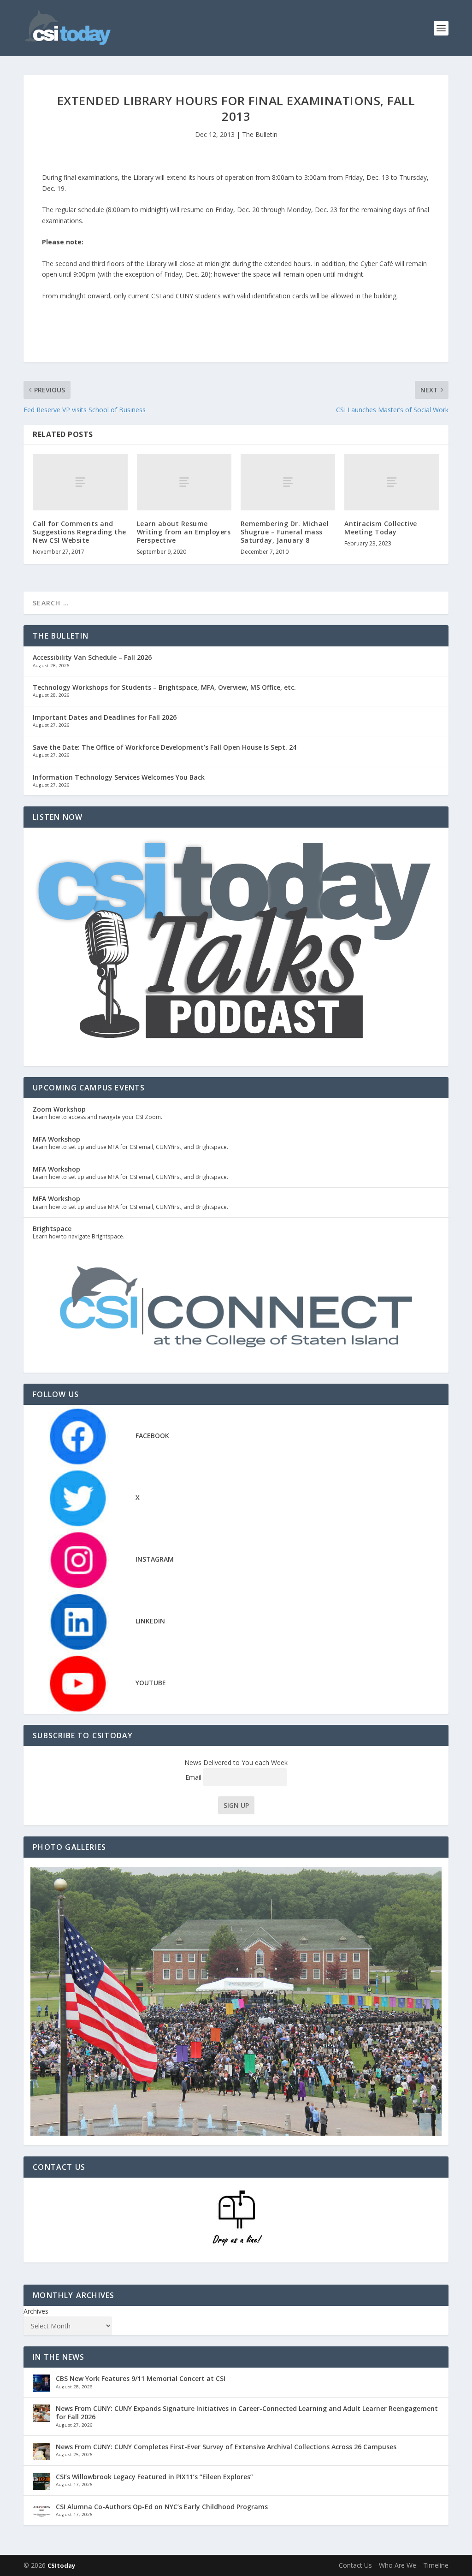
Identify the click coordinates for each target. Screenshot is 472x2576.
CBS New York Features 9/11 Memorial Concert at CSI (141, 2378)
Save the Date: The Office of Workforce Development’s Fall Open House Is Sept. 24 (165, 747)
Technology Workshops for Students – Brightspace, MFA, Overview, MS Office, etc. (164, 687)
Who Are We (398, 2565)
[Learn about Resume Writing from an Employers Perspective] (184, 482)
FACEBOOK (152, 1436)
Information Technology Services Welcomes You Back (119, 777)
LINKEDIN (150, 1621)
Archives (36, 2311)
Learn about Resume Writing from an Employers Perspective (184, 532)
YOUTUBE (151, 1683)
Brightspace (52, 1229)
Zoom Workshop (59, 1109)
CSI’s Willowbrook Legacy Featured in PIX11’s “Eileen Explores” (154, 2477)
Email (194, 1777)
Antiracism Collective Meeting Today (381, 528)
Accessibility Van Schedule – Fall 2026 (92, 657)
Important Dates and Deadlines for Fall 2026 (105, 717)
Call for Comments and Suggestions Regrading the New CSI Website (80, 532)
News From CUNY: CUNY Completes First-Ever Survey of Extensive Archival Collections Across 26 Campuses (226, 2447)
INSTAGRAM (155, 1559)
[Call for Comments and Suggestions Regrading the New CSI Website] (80, 482)
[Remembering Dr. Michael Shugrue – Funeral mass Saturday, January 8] (288, 482)
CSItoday (61, 2565)
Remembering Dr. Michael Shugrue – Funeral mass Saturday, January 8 (285, 532)
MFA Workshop (56, 1139)
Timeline (436, 2565)
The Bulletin (260, 134)
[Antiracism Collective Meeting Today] (392, 482)
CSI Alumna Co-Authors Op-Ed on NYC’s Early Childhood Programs (162, 2507)
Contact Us (355, 2565)
